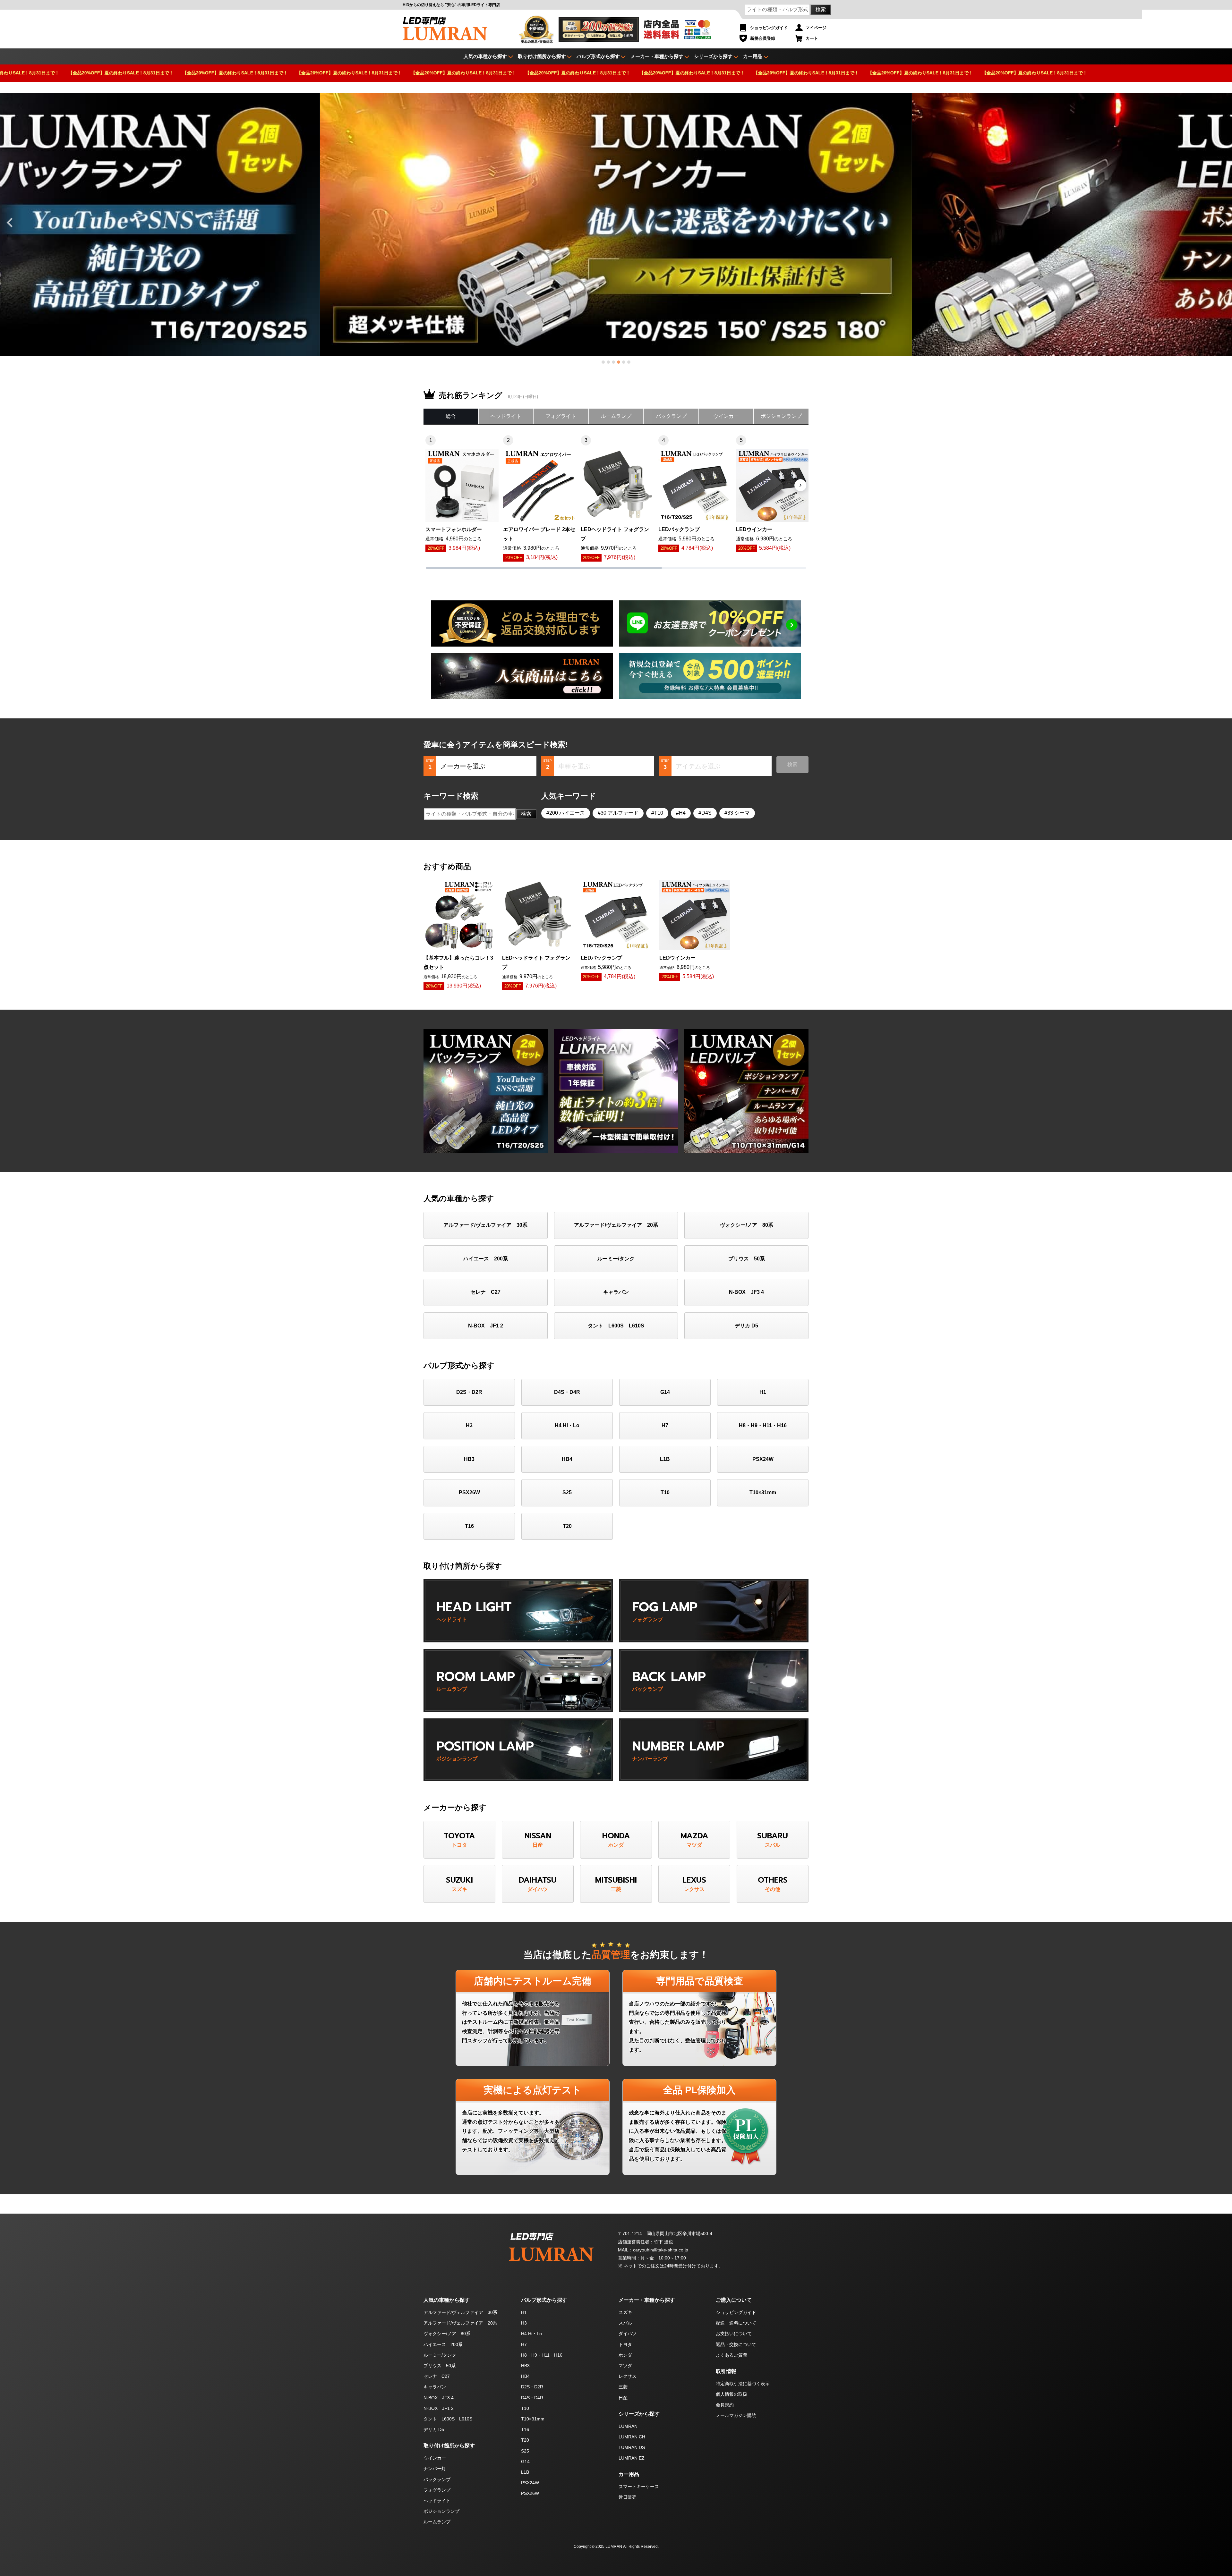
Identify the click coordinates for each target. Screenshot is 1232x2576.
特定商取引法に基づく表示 (743, 2384)
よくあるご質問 (732, 2355)
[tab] (603, 362)
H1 (763, 1392)
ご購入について (734, 2300)
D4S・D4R (567, 1392)
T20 (567, 1526)
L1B (665, 1459)
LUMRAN (628, 2426)
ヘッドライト (506, 416)
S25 (567, 1492)
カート (812, 38)
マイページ (816, 28)
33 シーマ (739, 813)
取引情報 (726, 2371)
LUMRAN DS (632, 2447)
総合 (451, 416)
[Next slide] (1222, 223)
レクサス (628, 2376)
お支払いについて (734, 2334)
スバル (625, 2323)
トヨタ (625, 2344)
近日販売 (628, 2497)
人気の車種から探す (447, 2300)
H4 (682, 813)
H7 (665, 1425)
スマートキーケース (639, 2487)
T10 (659, 813)
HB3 (469, 1459)
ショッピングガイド (769, 28)
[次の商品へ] (800, 485)
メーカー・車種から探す (657, 56)
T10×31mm (763, 1492)
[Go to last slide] (10, 223)
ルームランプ (616, 416)
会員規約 (725, 2405)
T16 (469, 1526)
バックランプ (671, 416)
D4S (706, 813)
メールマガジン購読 (736, 2415)
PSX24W (763, 1459)
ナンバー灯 (435, 2469)
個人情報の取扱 (732, 2394)
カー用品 (753, 56)
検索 (821, 9)
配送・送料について (736, 2323)
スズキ (625, 2312)
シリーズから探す (713, 56)
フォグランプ (437, 2490)
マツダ (625, 2366)
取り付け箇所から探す (542, 56)
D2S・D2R (469, 1392)
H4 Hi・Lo (567, 1425)
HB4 (567, 1459)
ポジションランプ (781, 416)
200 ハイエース (567, 813)
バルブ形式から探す (598, 56)
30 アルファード (620, 813)
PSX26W (469, 1492)
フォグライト (561, 416)
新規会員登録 (763, 38)
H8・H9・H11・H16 (763, 1425)
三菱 (623, 2387)
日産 (623, 2398)
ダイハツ (628, 2334)
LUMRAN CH (632, 2437)
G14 (665, 1392)
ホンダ (625, 2355)
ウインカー (726, 416)
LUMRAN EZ (632, 2458)
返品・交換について (736, 2344)
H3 (469, 1425)
